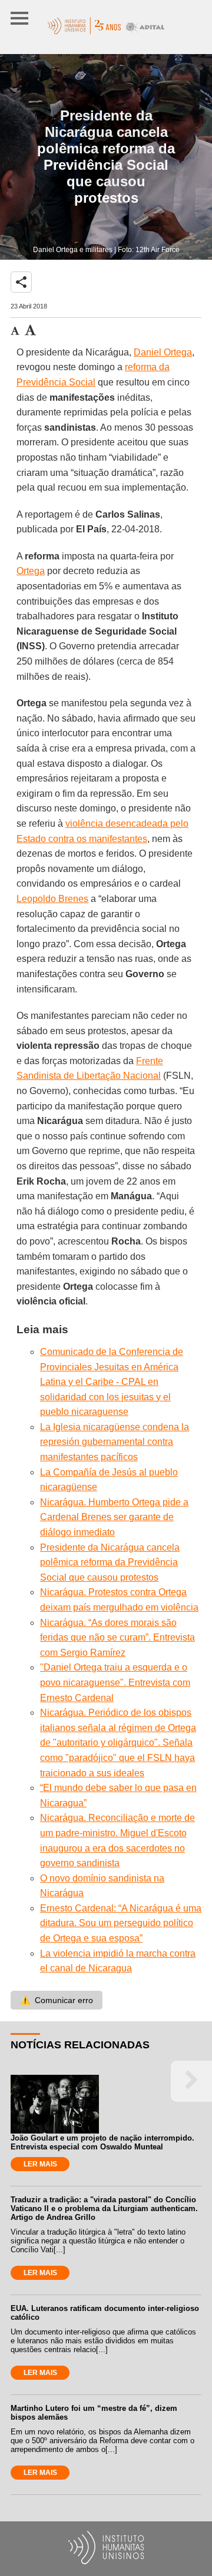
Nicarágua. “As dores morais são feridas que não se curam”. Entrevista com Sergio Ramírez (117, 1638)
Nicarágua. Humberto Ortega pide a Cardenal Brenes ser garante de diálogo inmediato (114, 1517)
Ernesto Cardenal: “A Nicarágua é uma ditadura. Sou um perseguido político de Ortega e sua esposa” (121, 1923)
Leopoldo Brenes (52, 899)
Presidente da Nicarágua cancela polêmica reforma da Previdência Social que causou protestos (110, 1562)
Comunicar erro (57, 2000)
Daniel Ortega (163, 352)
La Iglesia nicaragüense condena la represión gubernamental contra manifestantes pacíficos (115, 1442)
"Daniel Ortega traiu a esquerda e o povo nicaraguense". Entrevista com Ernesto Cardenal (115, 1682)
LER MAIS (40, 2164)
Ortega (31, 571)
